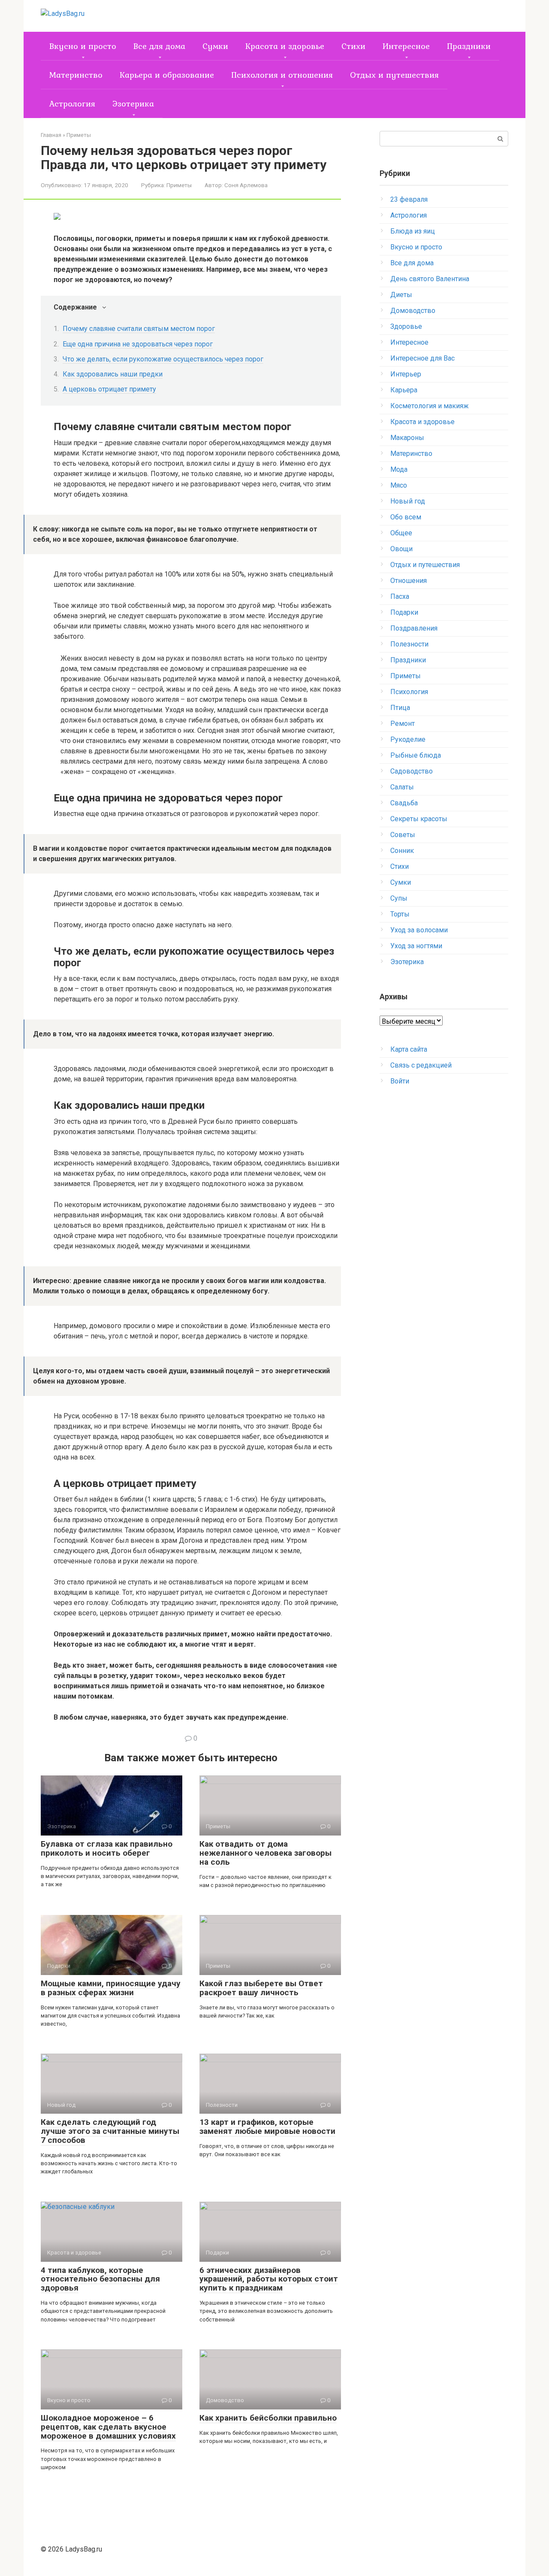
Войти (400, 1081)
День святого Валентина (430, 279)
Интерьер (406, 374)
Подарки (404, 612)
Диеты (401, 295)
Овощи (401, 549)
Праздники (469, 46)
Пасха (400, 596)
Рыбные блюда (416, 755)
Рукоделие (408, 739)
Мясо (399, 485)
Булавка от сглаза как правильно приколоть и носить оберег (107, 1848)
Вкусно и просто (83, 46)
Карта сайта (409, 1049)
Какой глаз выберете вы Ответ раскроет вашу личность (261, 1988)
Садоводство (412, 771)
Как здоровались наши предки (113, 374)
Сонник (402, 851)
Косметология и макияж (430, 406)
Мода (399, 469)
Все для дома (159, 46)
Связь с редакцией (421, 1065)
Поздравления (414, 628)
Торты (400, 914)
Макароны (407, 438)
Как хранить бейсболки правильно (268, 2418)
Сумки (215, 46)
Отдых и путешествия (394, 75)
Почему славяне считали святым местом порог (139, 329)
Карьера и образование (167, 75)
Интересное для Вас (422, 358)
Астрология (72, 103)
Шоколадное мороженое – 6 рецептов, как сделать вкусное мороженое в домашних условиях (108, 2427)
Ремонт (403, 724)
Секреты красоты (419, 819)
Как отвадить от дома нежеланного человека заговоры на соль (265, 1853)
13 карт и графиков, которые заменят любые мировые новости (267, 2127)
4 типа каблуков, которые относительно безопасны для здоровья (100, 2279)
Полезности (409, 644)
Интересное (406, 46)
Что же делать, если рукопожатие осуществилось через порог (163, 359)
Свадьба (404, 803)
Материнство (76, 75)
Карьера (404, 390)
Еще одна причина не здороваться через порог (138, 344)
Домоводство (413, 311)
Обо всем (406, 517)
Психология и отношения (282, 75)
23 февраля (409, 199)
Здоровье (406, 326)
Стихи (353, 46)
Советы (403, 835)
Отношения (409, 581)
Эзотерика (133, 103)
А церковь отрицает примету (109, 389)
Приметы (179, 185)
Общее (401, 533)
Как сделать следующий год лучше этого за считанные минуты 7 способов (110, 2131)
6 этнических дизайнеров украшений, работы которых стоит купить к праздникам (269, 2279)
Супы (399, 898)
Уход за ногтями (416, 946)
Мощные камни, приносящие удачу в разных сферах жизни (111, 1988)
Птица (400, 708)
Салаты (402, 787)
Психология (409, 692)
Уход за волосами (419, 930)
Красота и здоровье (285, 46)
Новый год (408, 501)
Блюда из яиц (413, 231)
